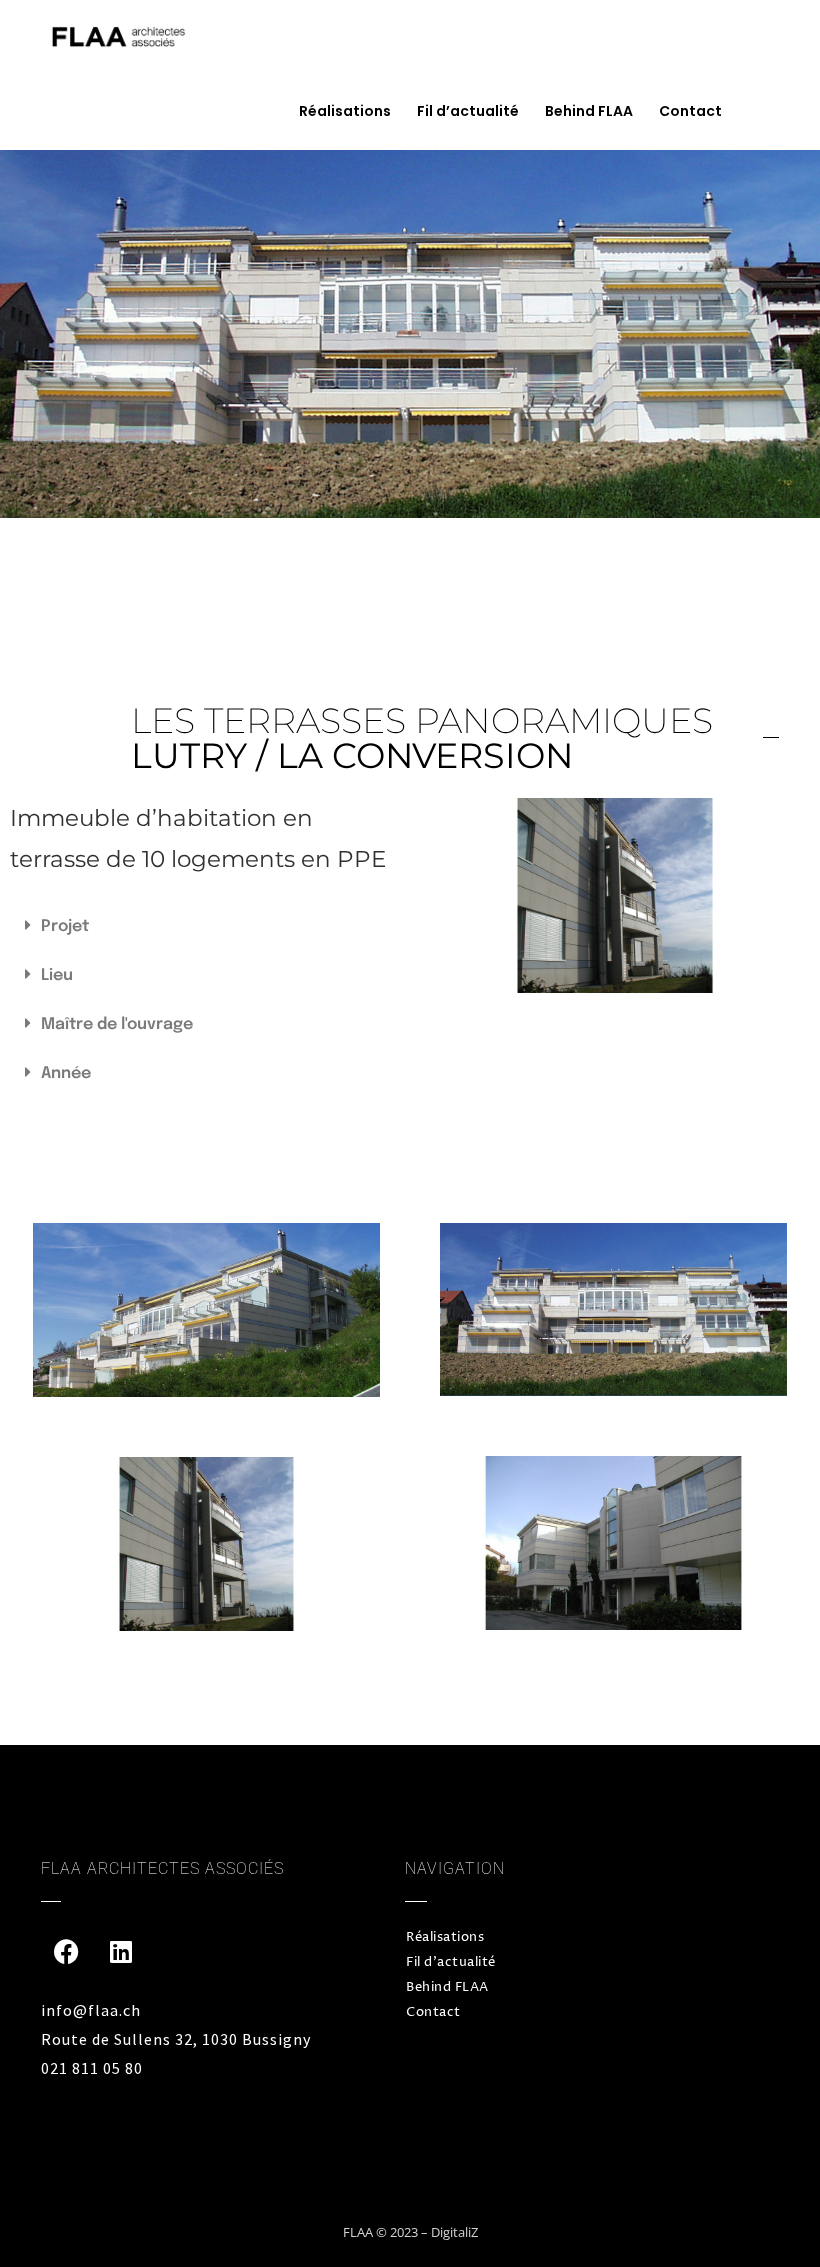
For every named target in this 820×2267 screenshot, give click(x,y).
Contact (690, 111)
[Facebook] (66, 1951)
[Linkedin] (121, 1951)
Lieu (57, 975)
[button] (205, 926)
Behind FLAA (589, 111)
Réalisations (345, 111)
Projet (65, 926)
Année (66, 1073)
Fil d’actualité (468, 111)
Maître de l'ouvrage (117, 1024)
